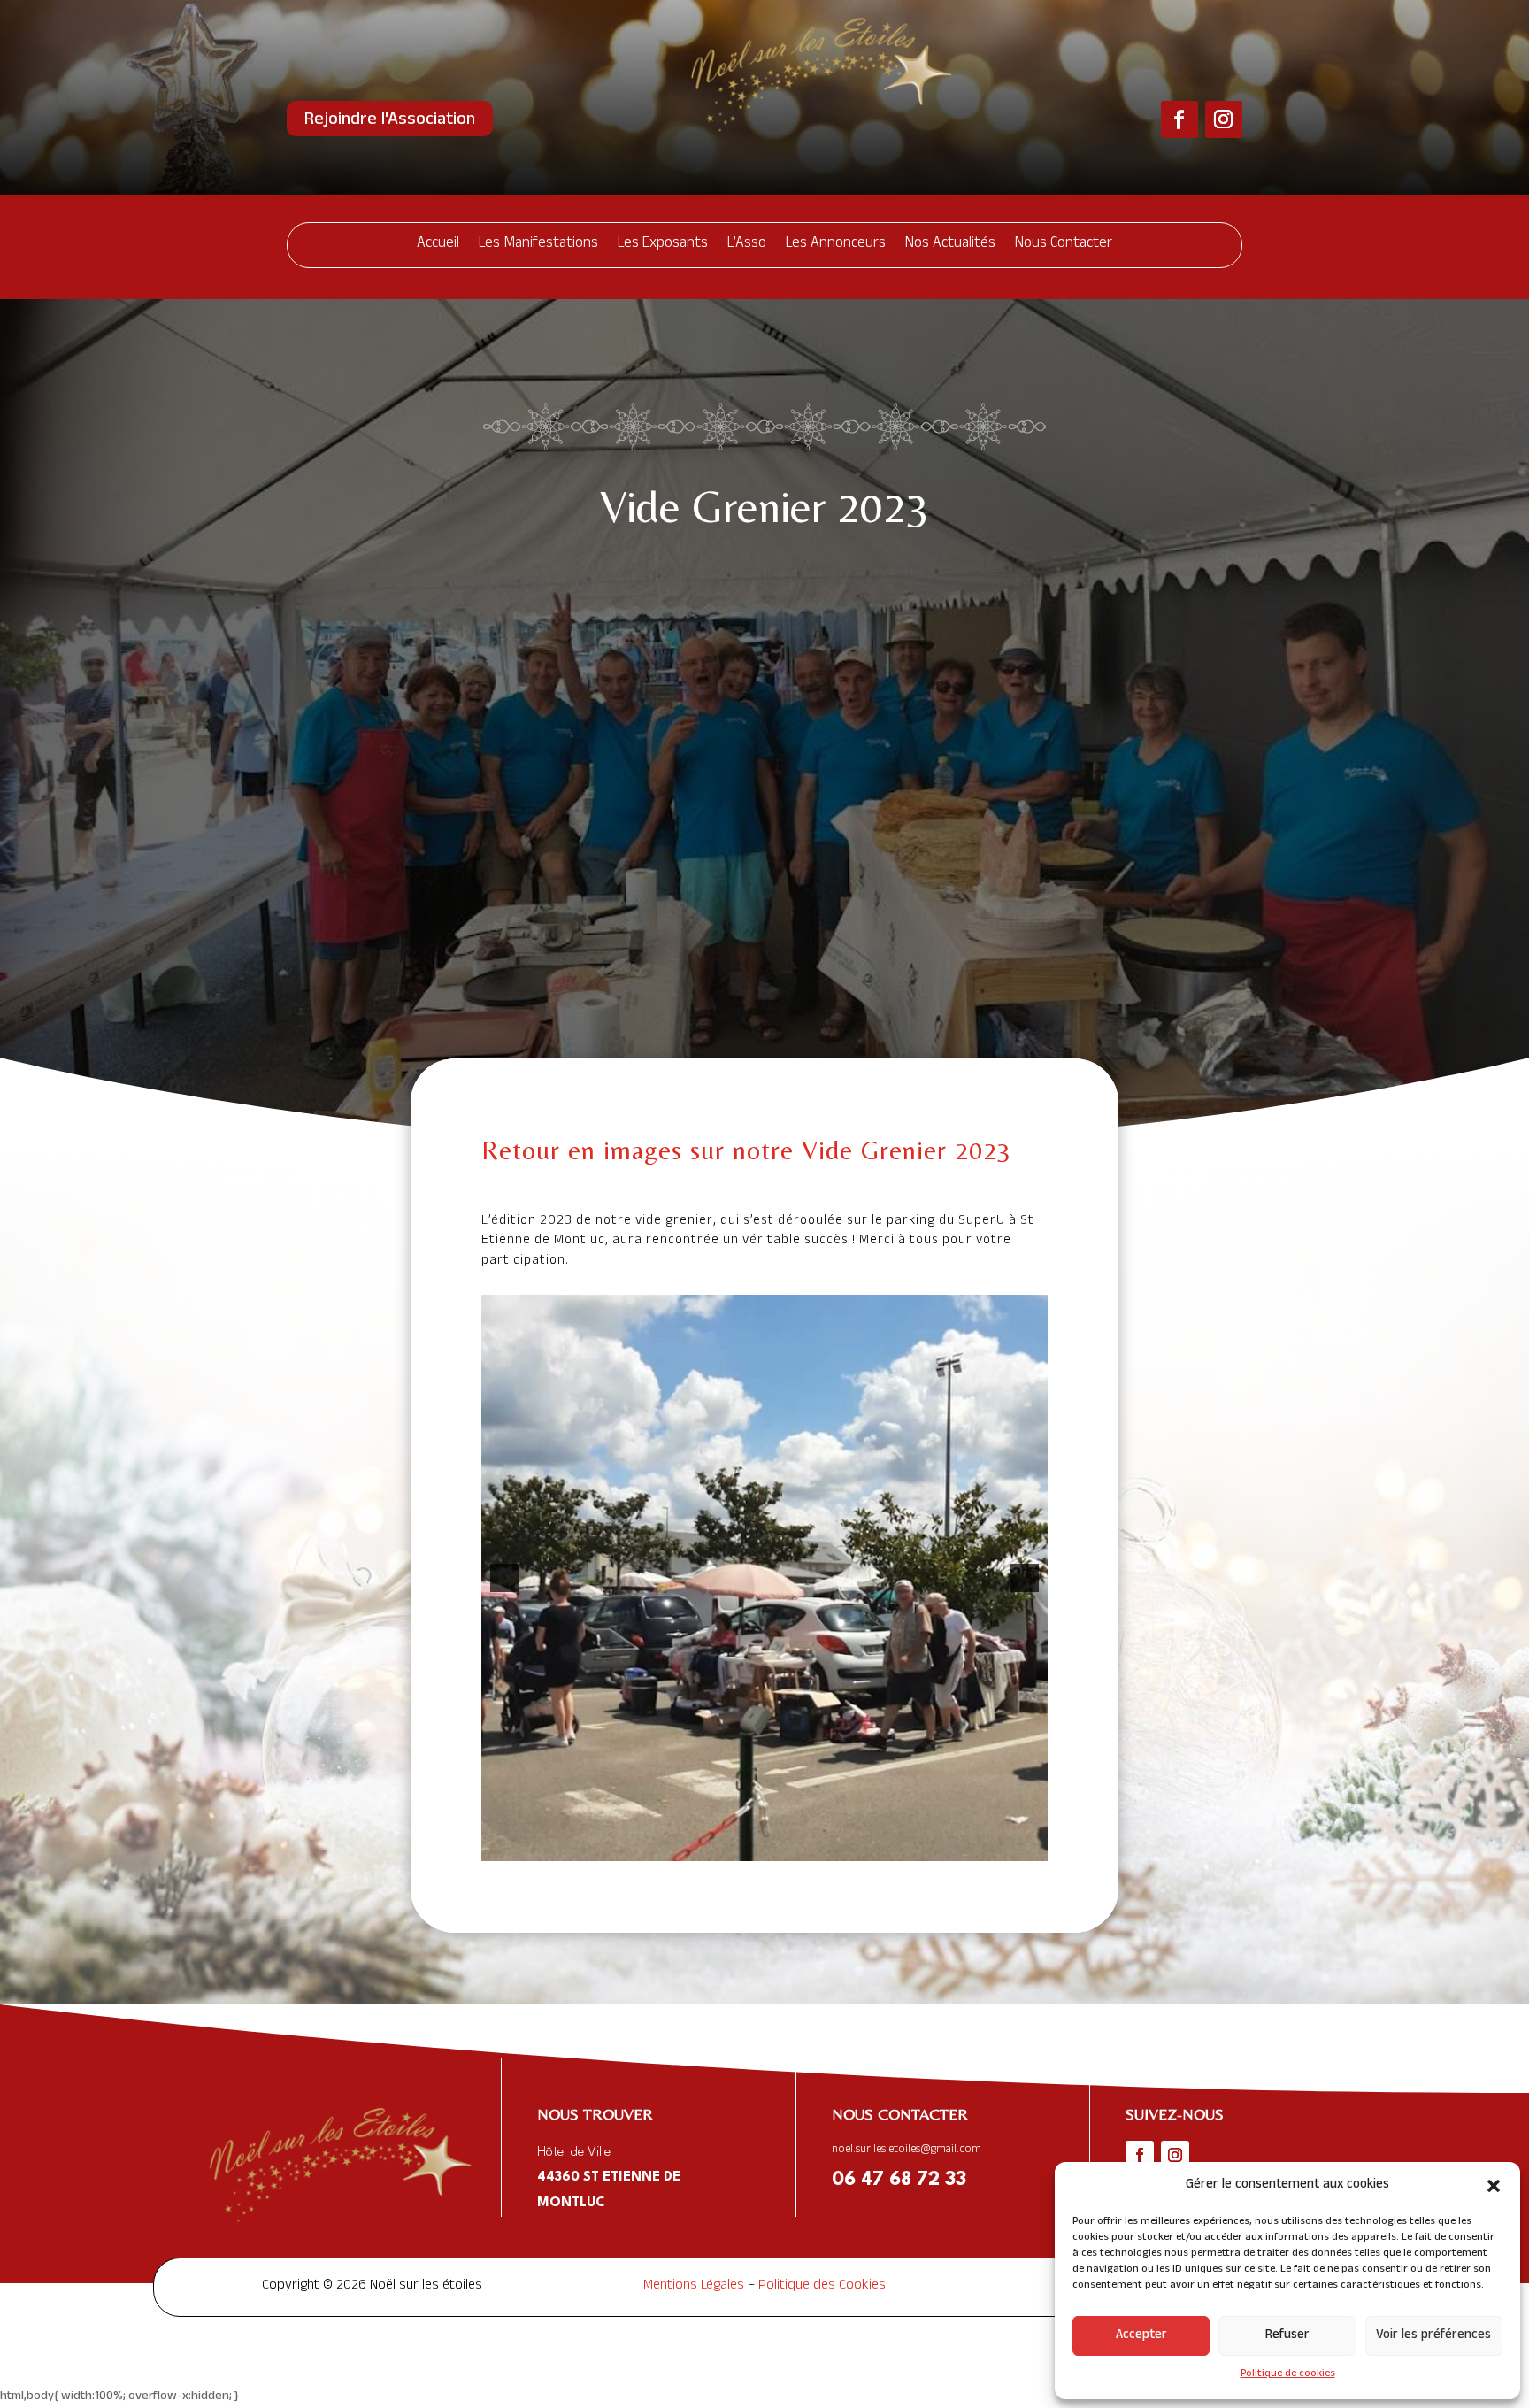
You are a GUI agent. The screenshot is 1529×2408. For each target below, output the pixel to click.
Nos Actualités (950, 245)
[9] (839, 1846)
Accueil (438, 245)
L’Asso (747, 245)
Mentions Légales (694, 2287)
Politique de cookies (1288, 2374)
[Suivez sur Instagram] (1224, 119)
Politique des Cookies (822, 2287)
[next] (1025, 1578)
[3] (727, 1846)
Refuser (1287, 2336)
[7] (802, 1846)
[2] (709, 1846)
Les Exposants (663, 245)
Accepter (1141, 2336)
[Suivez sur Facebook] (1179, 119)
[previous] (504, 1578)
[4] (746, 1846)
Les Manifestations (538, 245)
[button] (1494, 2186)
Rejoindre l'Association (390, 121)
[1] (690, 1846)
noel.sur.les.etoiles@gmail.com (907, 2150)
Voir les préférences (1433, 2336)
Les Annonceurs (836, 245)
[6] (783, 1846)
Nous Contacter (1064, 245)
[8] (820, 1846)
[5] (764, 1846)
